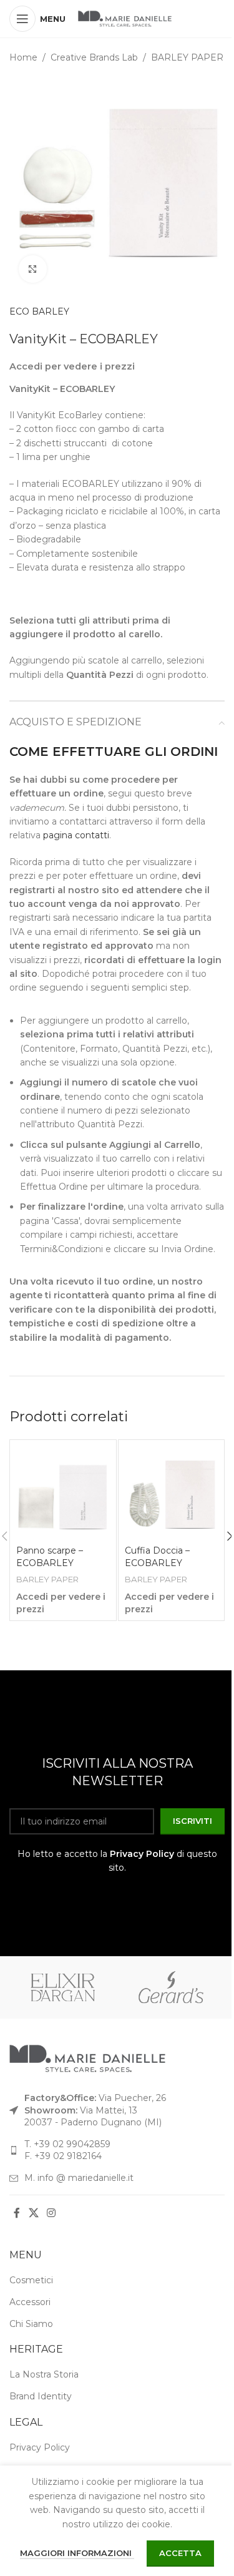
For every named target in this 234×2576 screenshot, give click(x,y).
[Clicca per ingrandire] (33, 269)
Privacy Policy (142, 1854)
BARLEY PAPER (187, 57)
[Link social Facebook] (17, 2214)
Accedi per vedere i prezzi (72, 366)
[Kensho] (63, 1987)
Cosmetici (31, 2280)
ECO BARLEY (39, 311)
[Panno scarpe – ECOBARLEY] (63, 1493)
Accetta (180, 2553)
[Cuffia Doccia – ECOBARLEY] (172, 1493)
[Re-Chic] (171, 1987)
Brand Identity (41, 2396)
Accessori (30, 2302)
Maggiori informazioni (77, 2553)
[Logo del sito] (125, 18)
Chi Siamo (31, 2324)
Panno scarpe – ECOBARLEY (50, 1557)
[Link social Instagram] (51, 2214)
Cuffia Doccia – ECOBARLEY (157, 1557)
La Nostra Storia (44, 2374)
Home (23, 57)
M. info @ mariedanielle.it (79, 2178)
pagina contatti (76, 835)
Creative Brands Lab (94, 57)
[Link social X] (33, 2214)
